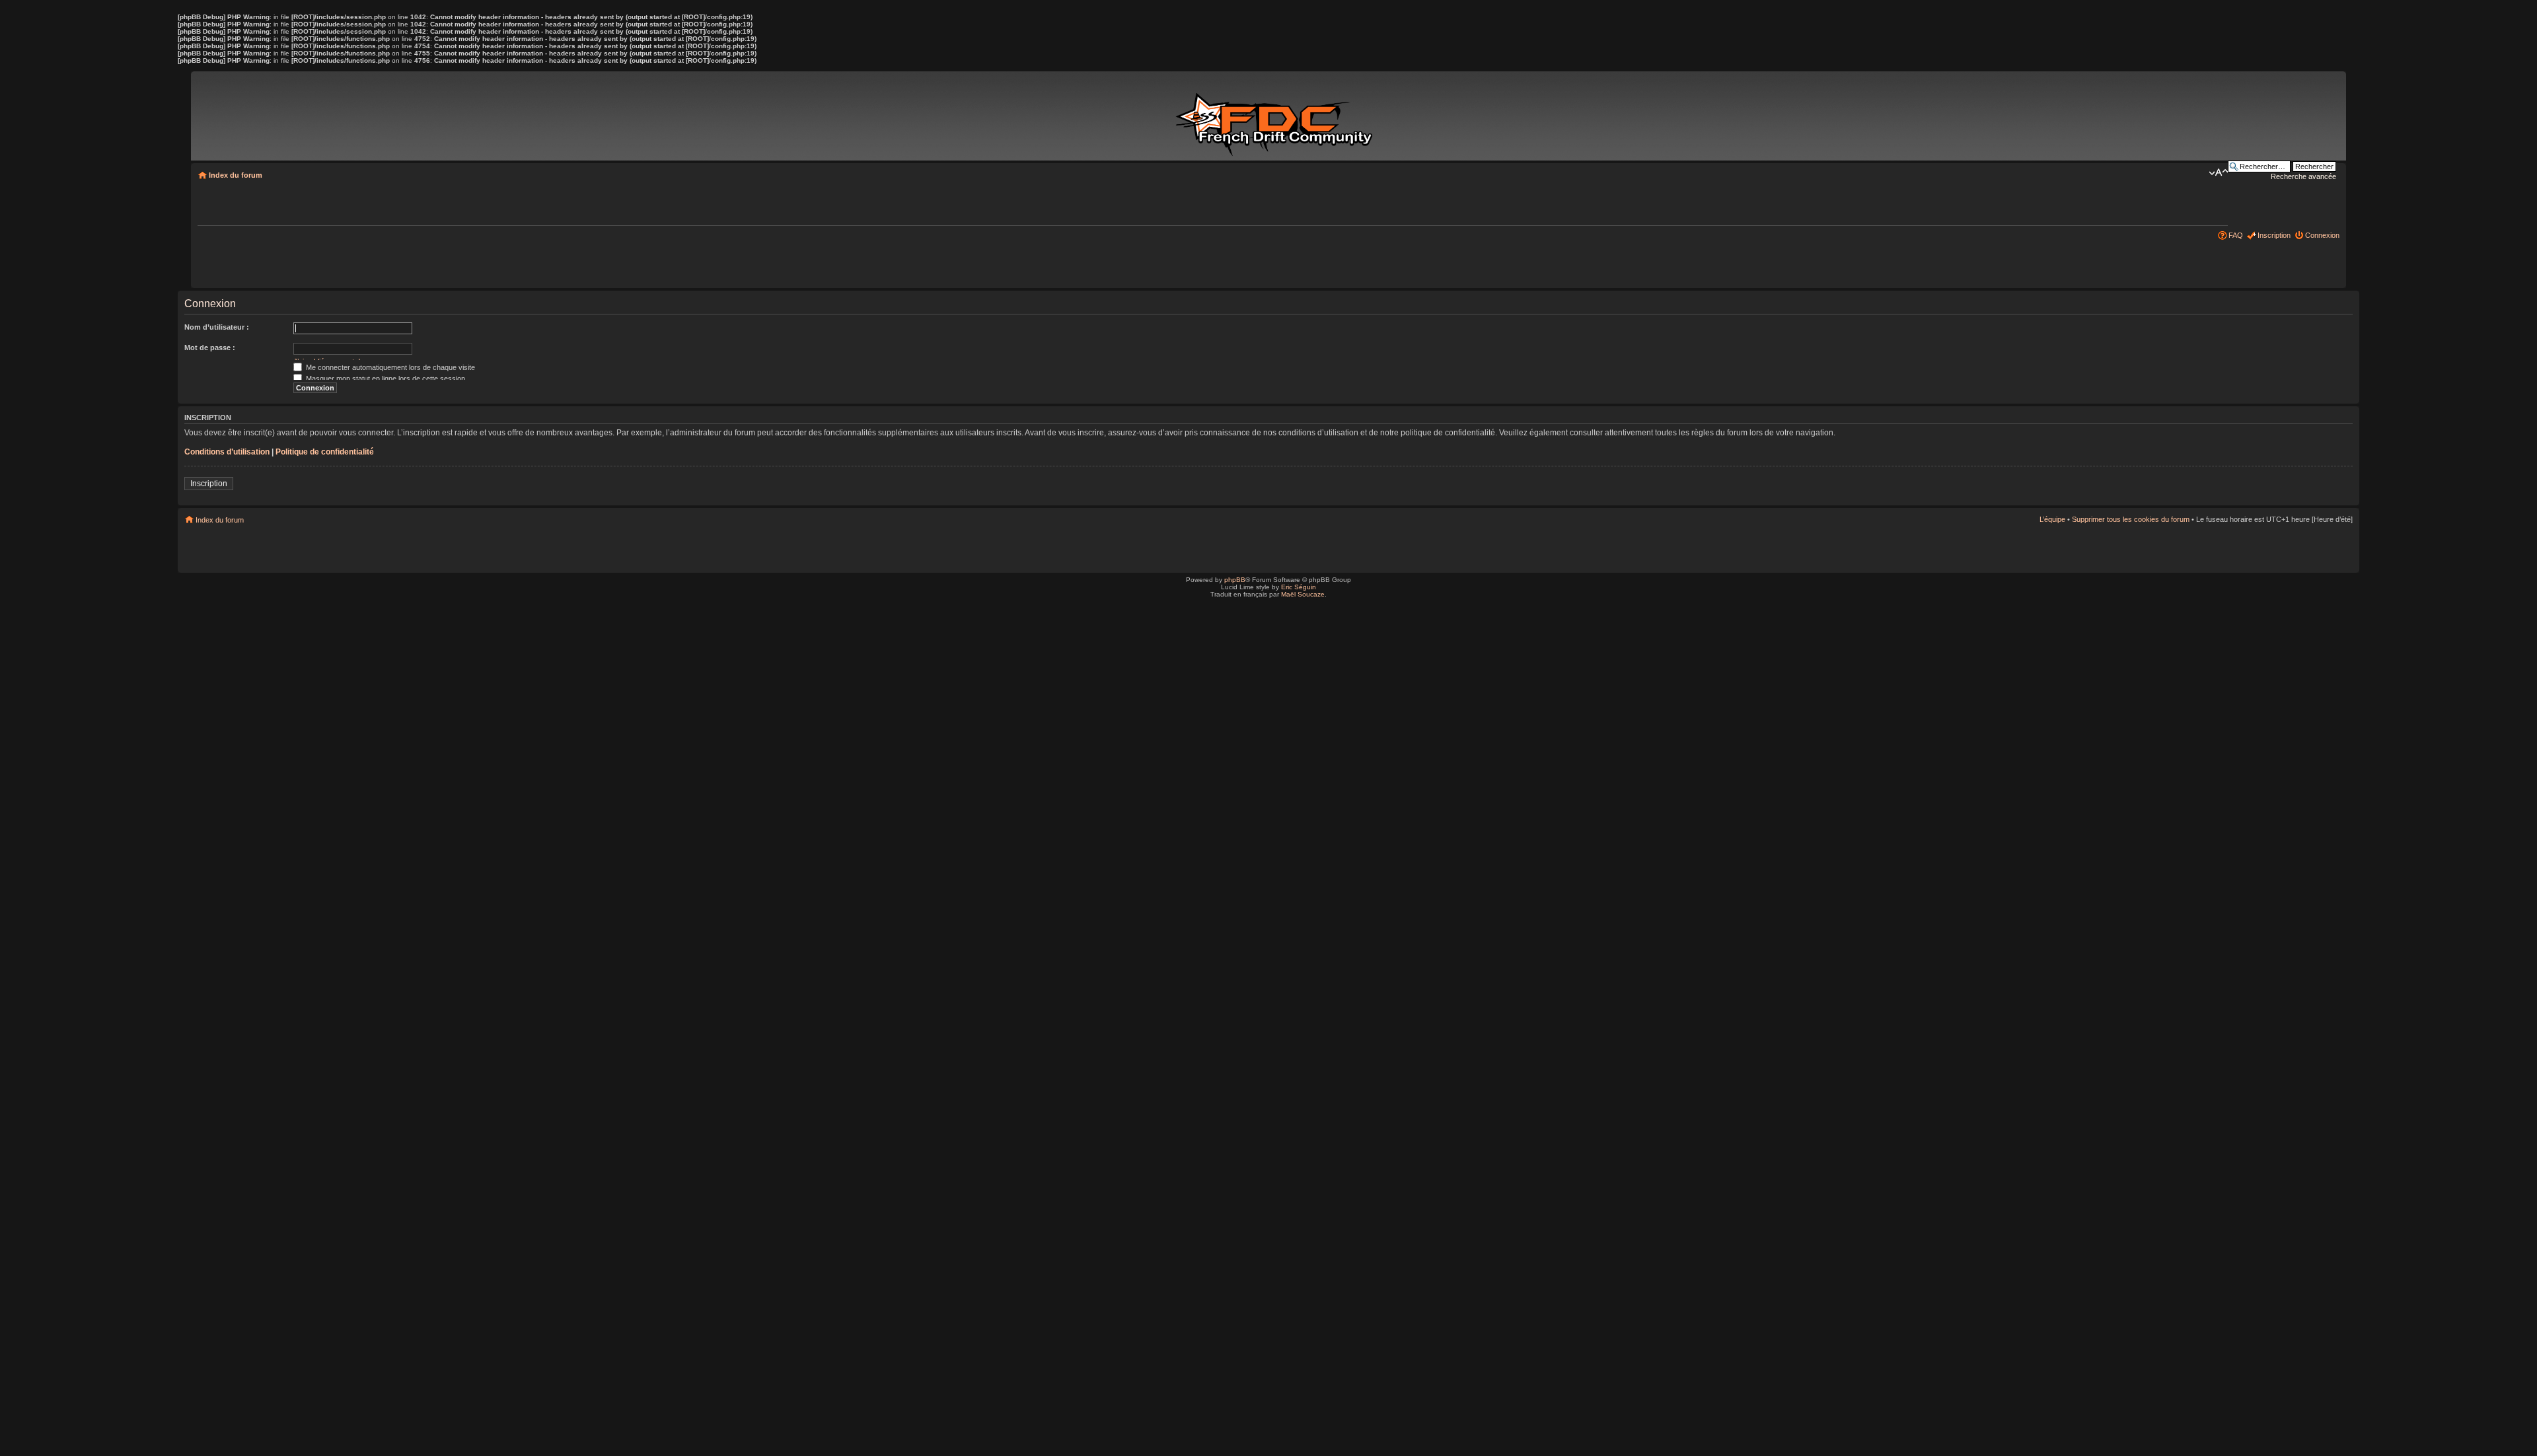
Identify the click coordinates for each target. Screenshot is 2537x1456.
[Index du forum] (1276, 118)
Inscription (2274, 235)
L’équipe (2052, 519)
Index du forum (236, 175)
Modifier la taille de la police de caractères (2218, 172)
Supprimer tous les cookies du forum (2131, 519)
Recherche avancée (2303, 176)
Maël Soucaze (1303, 594)
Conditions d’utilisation (227, 452)
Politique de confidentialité (325, 452)
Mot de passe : (210, 347)
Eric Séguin (1299, 587)
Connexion (2322, 235)
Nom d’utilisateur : (217, 327)
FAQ (2236, 235)
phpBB (1235, 580)
